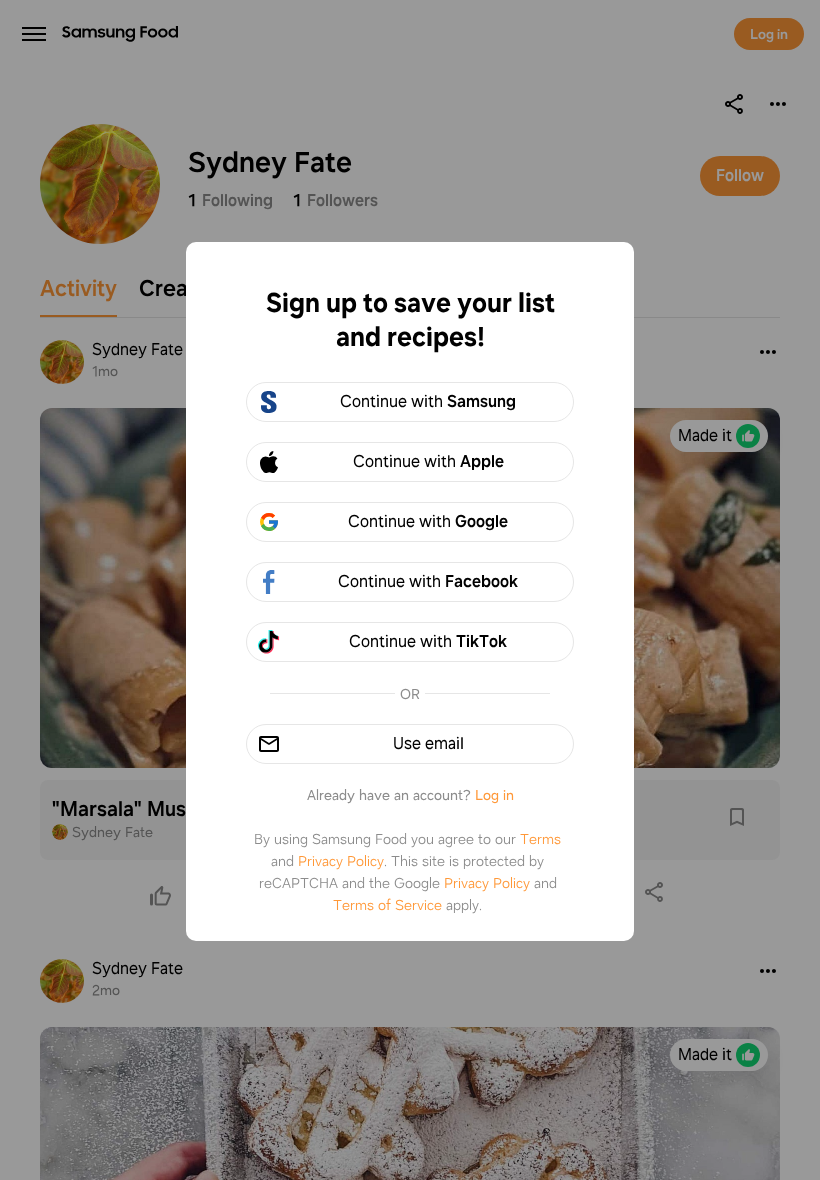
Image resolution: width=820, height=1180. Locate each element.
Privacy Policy (341, 861)
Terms (540, 839)
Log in (494, 795)
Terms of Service (387, 905)
